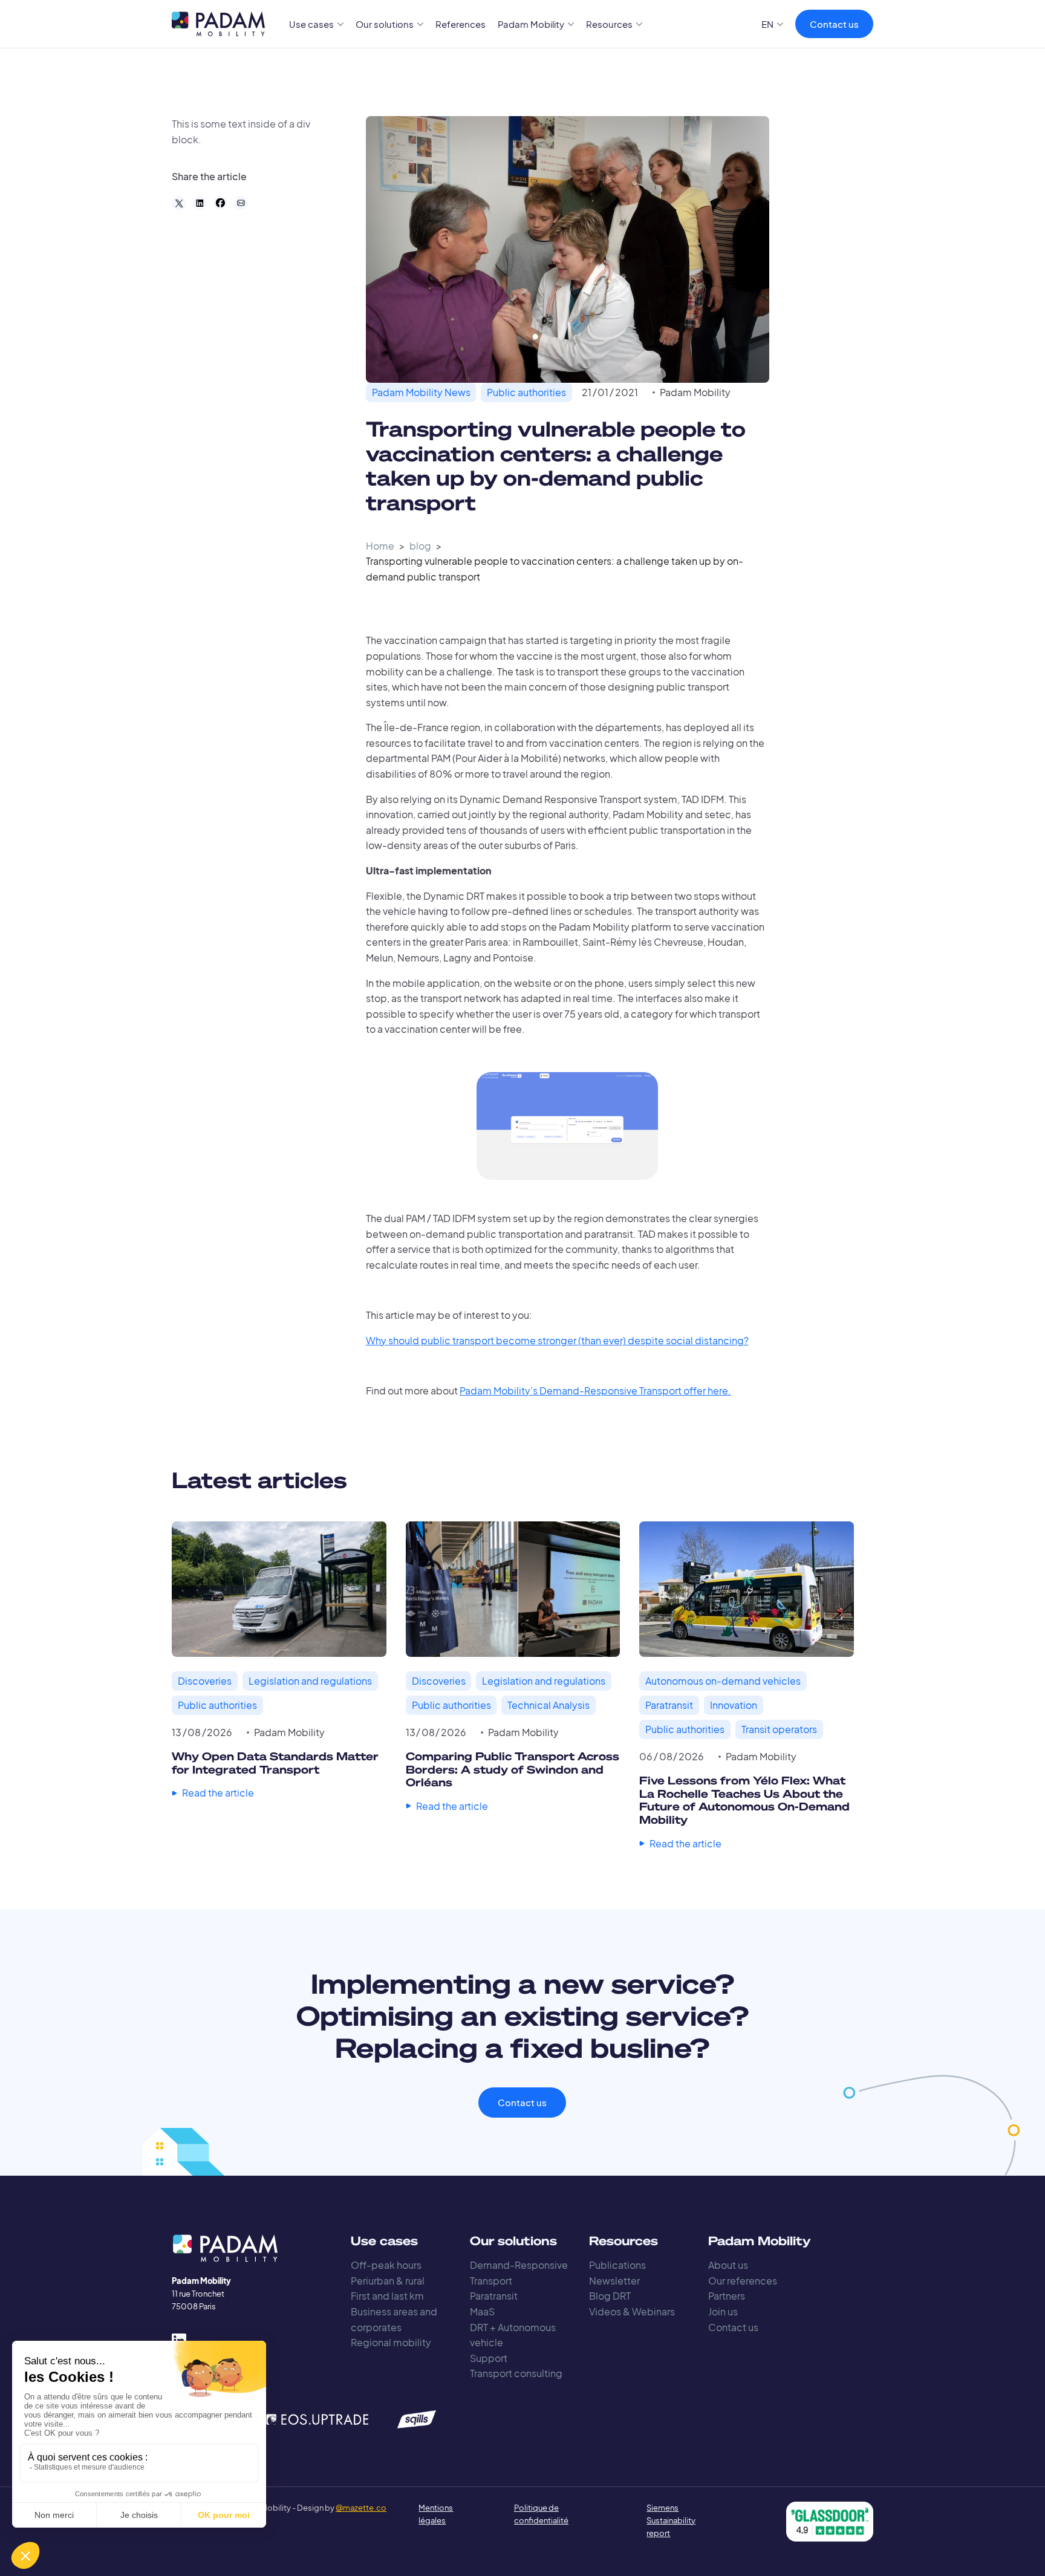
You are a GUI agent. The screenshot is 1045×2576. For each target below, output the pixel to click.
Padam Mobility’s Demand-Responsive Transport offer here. (595, 1390)
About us (728, 2265)
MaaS (482, 2311)
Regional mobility (391, 2342)
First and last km (387, 2296)
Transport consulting (516, 2373)
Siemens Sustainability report (671, 2520)
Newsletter (614, 2281)
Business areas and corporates (394, 2319)
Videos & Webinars (632, 2311)
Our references (743, 2281)
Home (380, 546)
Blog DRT (610, 2296)
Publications (617, 2265)
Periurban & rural (388, 2281)
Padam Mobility (695, 392)
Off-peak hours (386, 2265)
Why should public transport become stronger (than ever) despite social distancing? (557, 1340)
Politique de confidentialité (541, 2514)
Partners (727, 2296)
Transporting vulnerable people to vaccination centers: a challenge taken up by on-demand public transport (555, 569)
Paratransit (494, 2296)
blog (420, 546)
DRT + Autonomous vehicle (513, 2335)
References (461, 24)
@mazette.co (361, 2508)
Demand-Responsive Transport (519, 2273)
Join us (723, 2311)
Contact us (834, 24)
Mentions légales (436, 2514)
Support (489, 2358)
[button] (317, 24)
